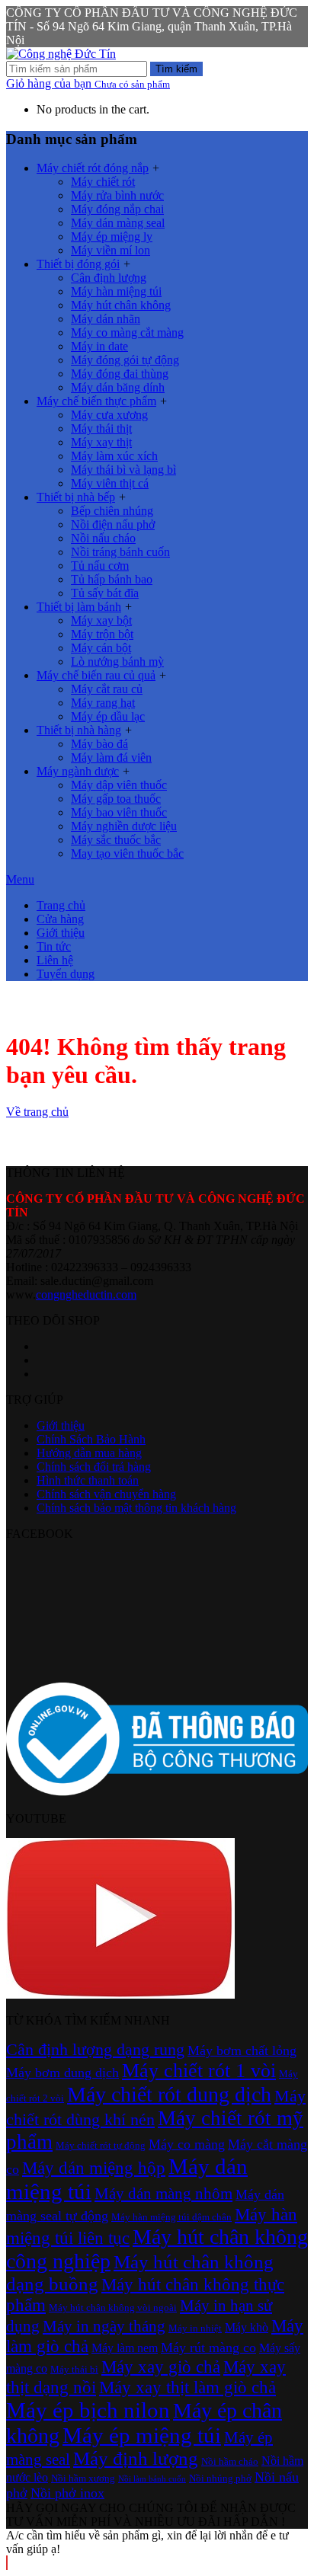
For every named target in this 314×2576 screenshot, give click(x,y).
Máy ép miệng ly (112, 237)
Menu (20, 879)
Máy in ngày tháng (104, 2326)
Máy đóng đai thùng (120, 374)
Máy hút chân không (121, 305)
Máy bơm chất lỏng (242, 2050)
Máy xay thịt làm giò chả (187, 2387)
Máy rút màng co (208, 2347)
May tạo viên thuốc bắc (127, 853)
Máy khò (247, 2327)
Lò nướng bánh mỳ (117, 662)
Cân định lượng (109, 278)
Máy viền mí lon (111, 250)
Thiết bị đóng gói (78, 264)
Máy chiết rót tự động (101, 2145)
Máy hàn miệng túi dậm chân (171, 2217)
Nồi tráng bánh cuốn (120, 552)
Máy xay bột (101, 620)
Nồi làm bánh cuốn (152, 2479)
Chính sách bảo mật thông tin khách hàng (136, 1508)
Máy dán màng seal (118, 223)
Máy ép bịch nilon (88, 2410)
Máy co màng (187, 2144)
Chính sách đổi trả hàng (94, 1467)
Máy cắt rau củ (107, 689)
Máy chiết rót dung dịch (169, 2094)
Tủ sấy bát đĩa (105, 593)
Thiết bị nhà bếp (76, 497)
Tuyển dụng (66, 974)
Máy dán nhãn (106, 319)
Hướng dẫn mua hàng (89, 1453)
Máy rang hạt (103, 703)
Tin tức (54, 946)
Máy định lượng (136, 2458)
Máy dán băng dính (118, 387)
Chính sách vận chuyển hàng (106, 1494)
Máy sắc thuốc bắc (116, 840)
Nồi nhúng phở (220, 2478)
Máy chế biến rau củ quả (96, 675)
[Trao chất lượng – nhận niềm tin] (61, 54)
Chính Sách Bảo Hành (91, 1439)
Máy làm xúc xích (114, 456)
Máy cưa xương (109, 415)
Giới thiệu (61, 933)
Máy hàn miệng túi (116, 291)
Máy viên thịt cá (110, 483)
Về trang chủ (37, 1112)
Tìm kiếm (176, 69)
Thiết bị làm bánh (79, 607)
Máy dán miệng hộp (94, 2168)
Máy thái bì (74, 2369)
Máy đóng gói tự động (125, 360)
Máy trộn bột (102, 634)
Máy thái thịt (101, 428)
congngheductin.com (86, 1294)
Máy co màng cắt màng (127, 332)
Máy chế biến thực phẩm (96, 401)
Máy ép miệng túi (142, 2435)
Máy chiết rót (103, 182)
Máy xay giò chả (161, 2367)
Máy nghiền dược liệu (124, 826)
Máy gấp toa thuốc (116, 799)
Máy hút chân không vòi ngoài (113, 2308)
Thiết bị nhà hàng (79, 730)
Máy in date (99, 346)
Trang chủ (61, 905)
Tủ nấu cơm (100, 566)
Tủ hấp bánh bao (112, 579)
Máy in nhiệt (195, 2328)
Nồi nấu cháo (103, 538)
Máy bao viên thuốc (119, 812)
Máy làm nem (125, 2348)
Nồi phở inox (67, 2493)
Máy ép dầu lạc (108, 716)
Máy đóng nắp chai (117, 209)
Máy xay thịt (101, 442)
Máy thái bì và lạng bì (123, 470)
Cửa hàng (60, 919)
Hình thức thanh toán (88, 1480)
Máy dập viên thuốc (119, 785)
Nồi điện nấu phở (113, 524)
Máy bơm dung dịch (62, 2073)
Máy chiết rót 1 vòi (199, 2071)
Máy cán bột (101, 648)
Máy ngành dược (78, 771)
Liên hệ (55, 960)
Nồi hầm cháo (230, 2461)
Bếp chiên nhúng (112, 511)
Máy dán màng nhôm (163, 2194)
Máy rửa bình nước (117, 195)
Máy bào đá (99, 744)
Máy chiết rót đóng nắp (93, 168)
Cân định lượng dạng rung (95, 2049)
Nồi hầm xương (83, 2478)
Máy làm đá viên (111, 757)
